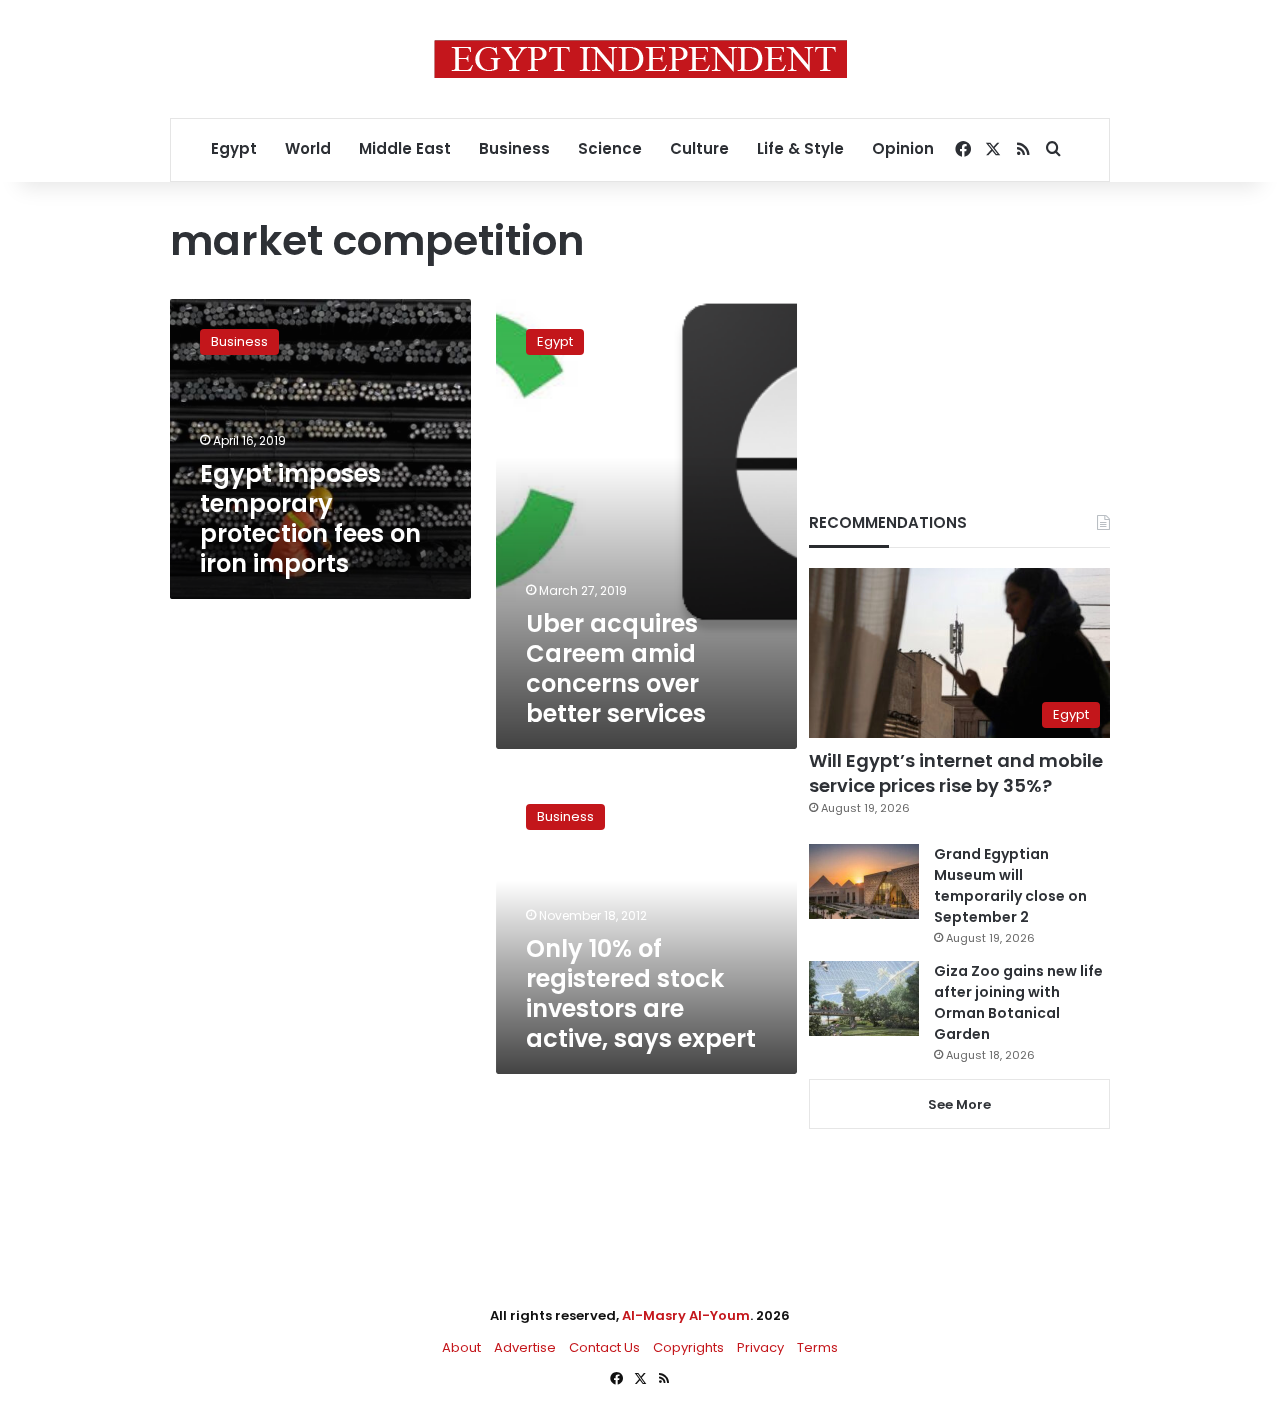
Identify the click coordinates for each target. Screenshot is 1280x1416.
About (461, 1347)
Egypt (234, 148)
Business (514, 148)
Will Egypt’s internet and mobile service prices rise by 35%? (956, 773)
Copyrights (688, 1347)
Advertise (525, 1347)
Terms (817, 1347)
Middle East (405, 148)
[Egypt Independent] (640, 59)
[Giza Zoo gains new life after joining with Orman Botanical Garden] (864, 998)
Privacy (760, 1347)
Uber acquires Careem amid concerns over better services (616, 668)
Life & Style (800, 148)
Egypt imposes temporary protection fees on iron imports (310, 518)
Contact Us (604, 1347)
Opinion (903, 148)
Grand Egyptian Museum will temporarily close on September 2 (1010, 885)
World (308, 148)
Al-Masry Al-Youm (686, 1315)
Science (610, 148)
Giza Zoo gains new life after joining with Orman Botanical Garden (1018, 1002)
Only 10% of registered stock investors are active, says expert (641, 993)
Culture (699, 148)
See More (959, 1104)
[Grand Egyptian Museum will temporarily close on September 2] (864, 881)
